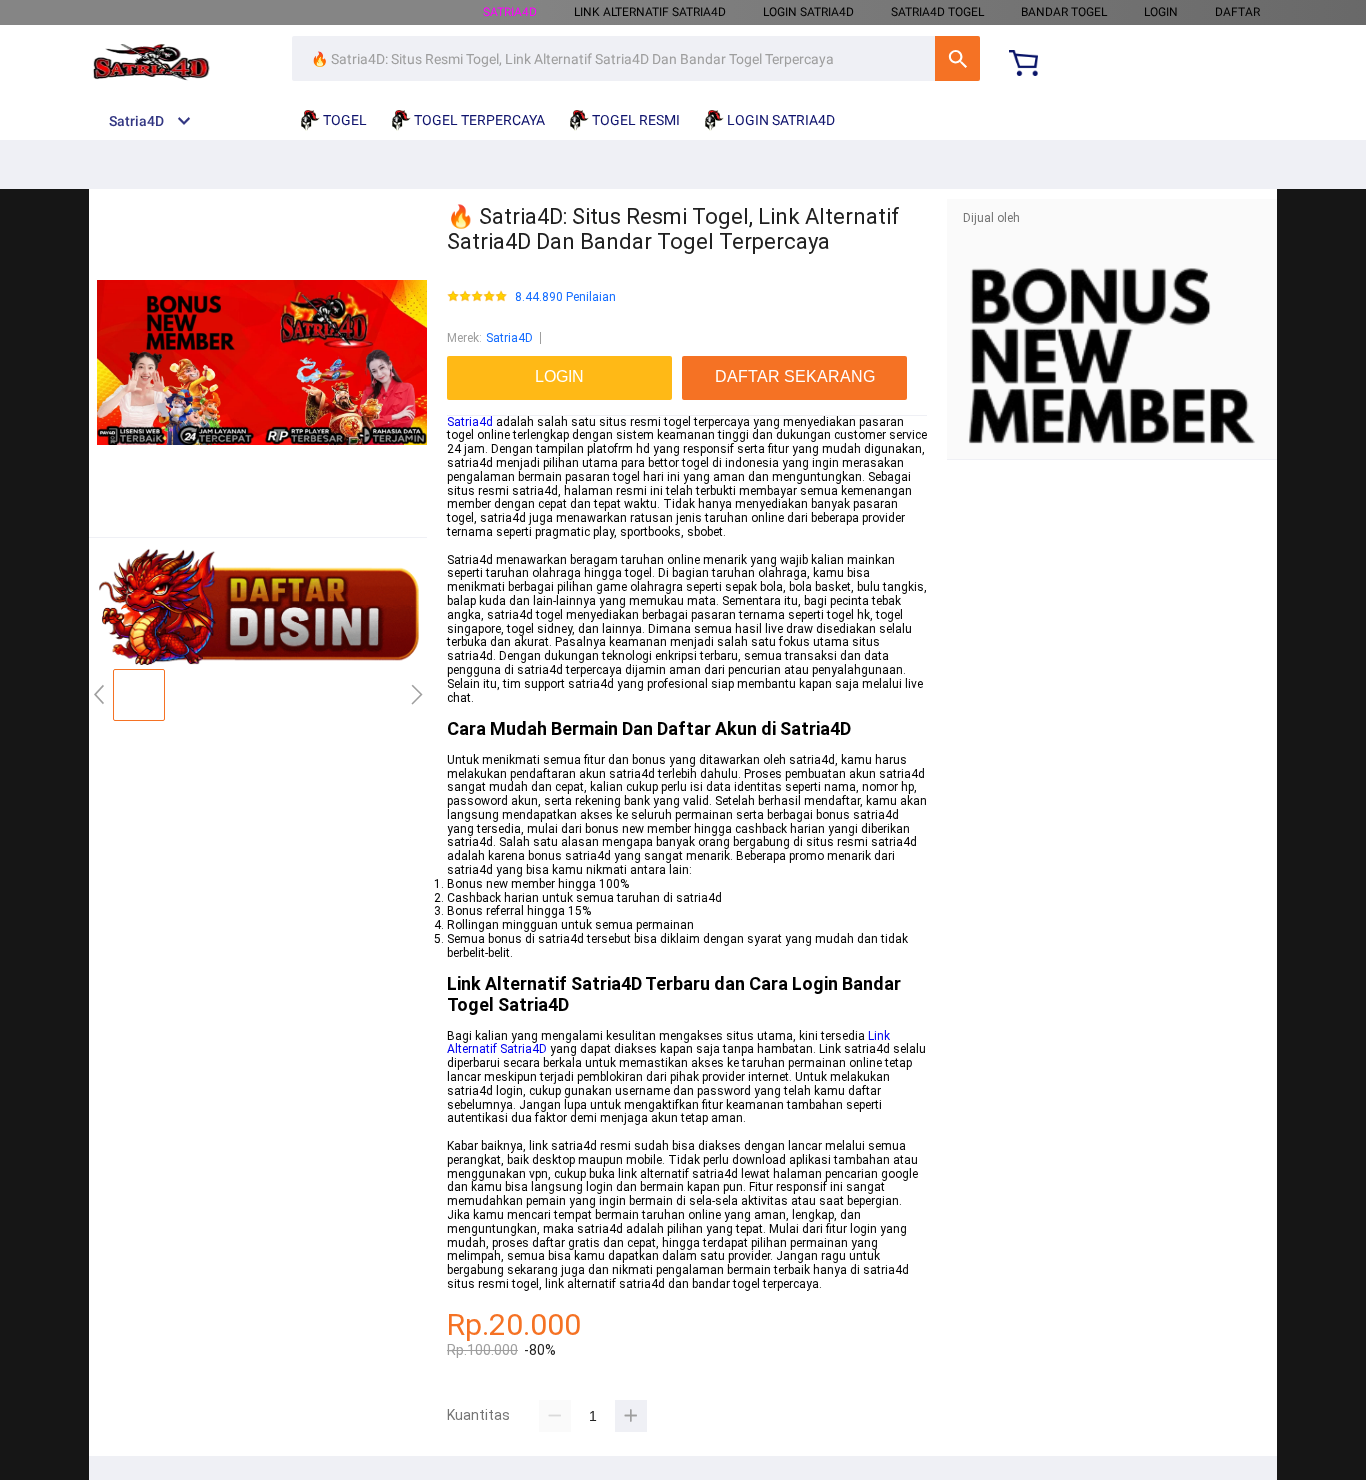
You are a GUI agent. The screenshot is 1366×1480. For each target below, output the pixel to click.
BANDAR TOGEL (1064, 12)
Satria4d (470, 422)
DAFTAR (1237, 12)
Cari (957, 58)
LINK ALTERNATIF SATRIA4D (650, 12)
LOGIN (1161, 12)
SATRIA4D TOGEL (937, 12)
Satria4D (509, 338)
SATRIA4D (510, 12)
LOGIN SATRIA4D (808, 12)
